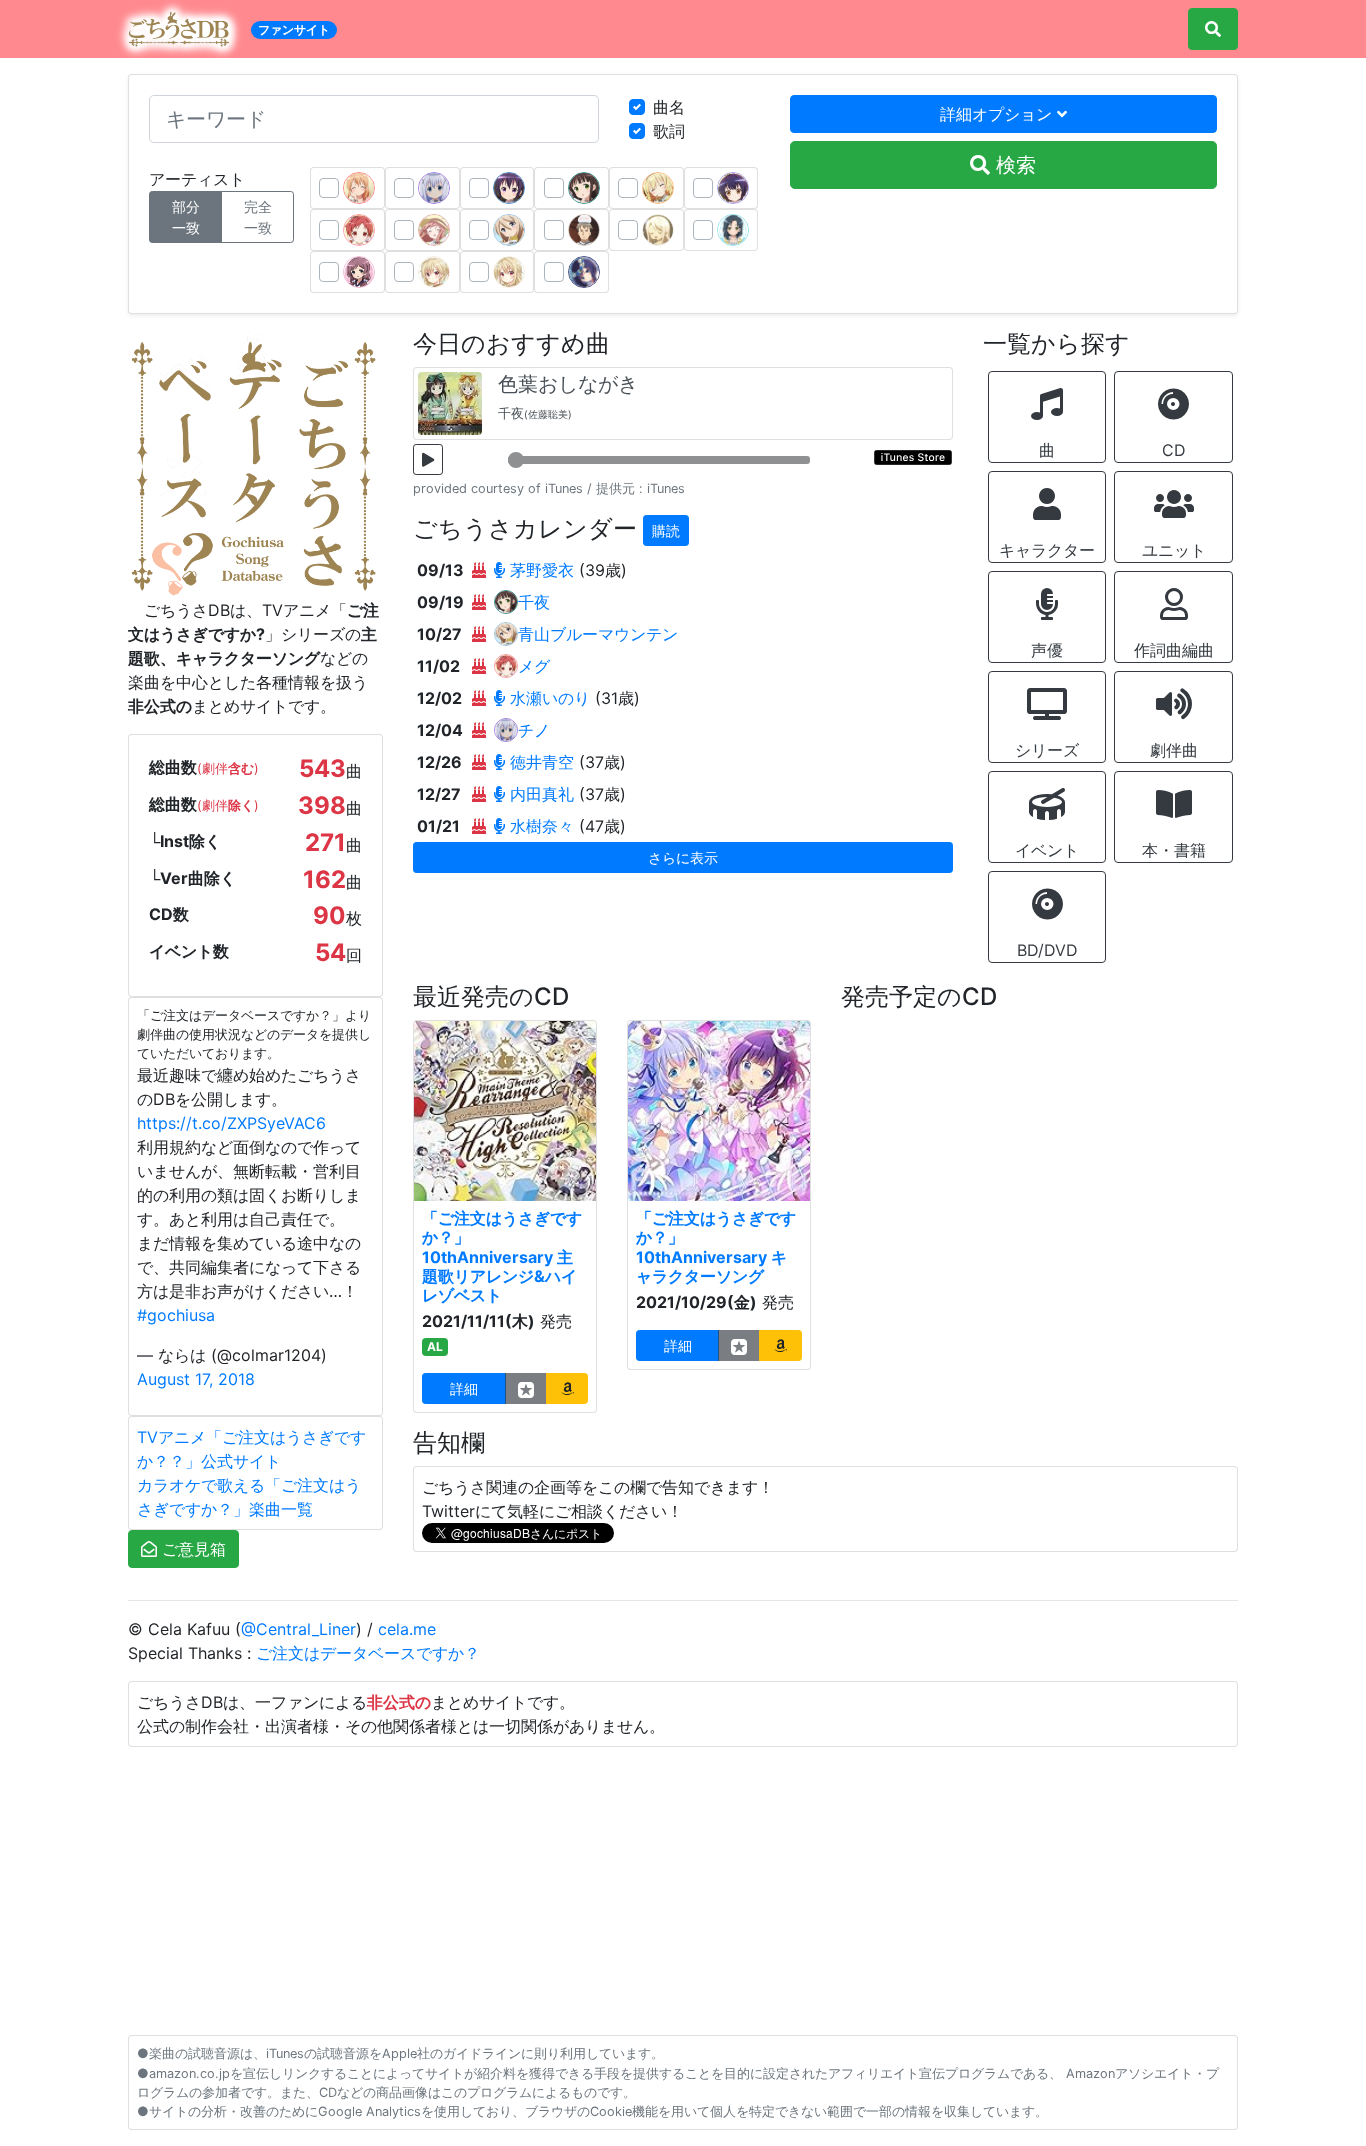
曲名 (669, 107)
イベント (1047, 850)
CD (1174, 450)
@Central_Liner (298, 1629)
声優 (1047, 650)
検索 (1013, 165)
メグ (534, 666)
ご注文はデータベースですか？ (368, 1653)
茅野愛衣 (542, 570)
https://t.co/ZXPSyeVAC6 (231, 1123)
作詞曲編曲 (1174, 650)
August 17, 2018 (196, 1379)
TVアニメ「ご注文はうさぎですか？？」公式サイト (251, 1449)
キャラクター (1047, 550)
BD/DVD (1047, 950)
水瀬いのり (550, 698)
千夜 (534, 602)
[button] (567, 1388)
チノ (534, 730)
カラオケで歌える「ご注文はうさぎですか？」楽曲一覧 (249, 1497)
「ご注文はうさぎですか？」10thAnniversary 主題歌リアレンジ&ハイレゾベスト (502, 1256)
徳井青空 (542, 762)
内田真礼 (542, 794)
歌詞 (669, 131)
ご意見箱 (191, 1549)
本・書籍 (1174, 850)
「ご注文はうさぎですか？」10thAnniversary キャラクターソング (716, 1247)
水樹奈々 (542, 826)
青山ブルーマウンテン (598, 634)
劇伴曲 (1174, 750)
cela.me (407, 1629)
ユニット (1174, 550)
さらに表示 (683, 857)
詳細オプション (998, 114)
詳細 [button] (464, 1388)
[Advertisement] (683, 1887)
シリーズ (1047, 750)
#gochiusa (176, 1315)
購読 (666, 530)
